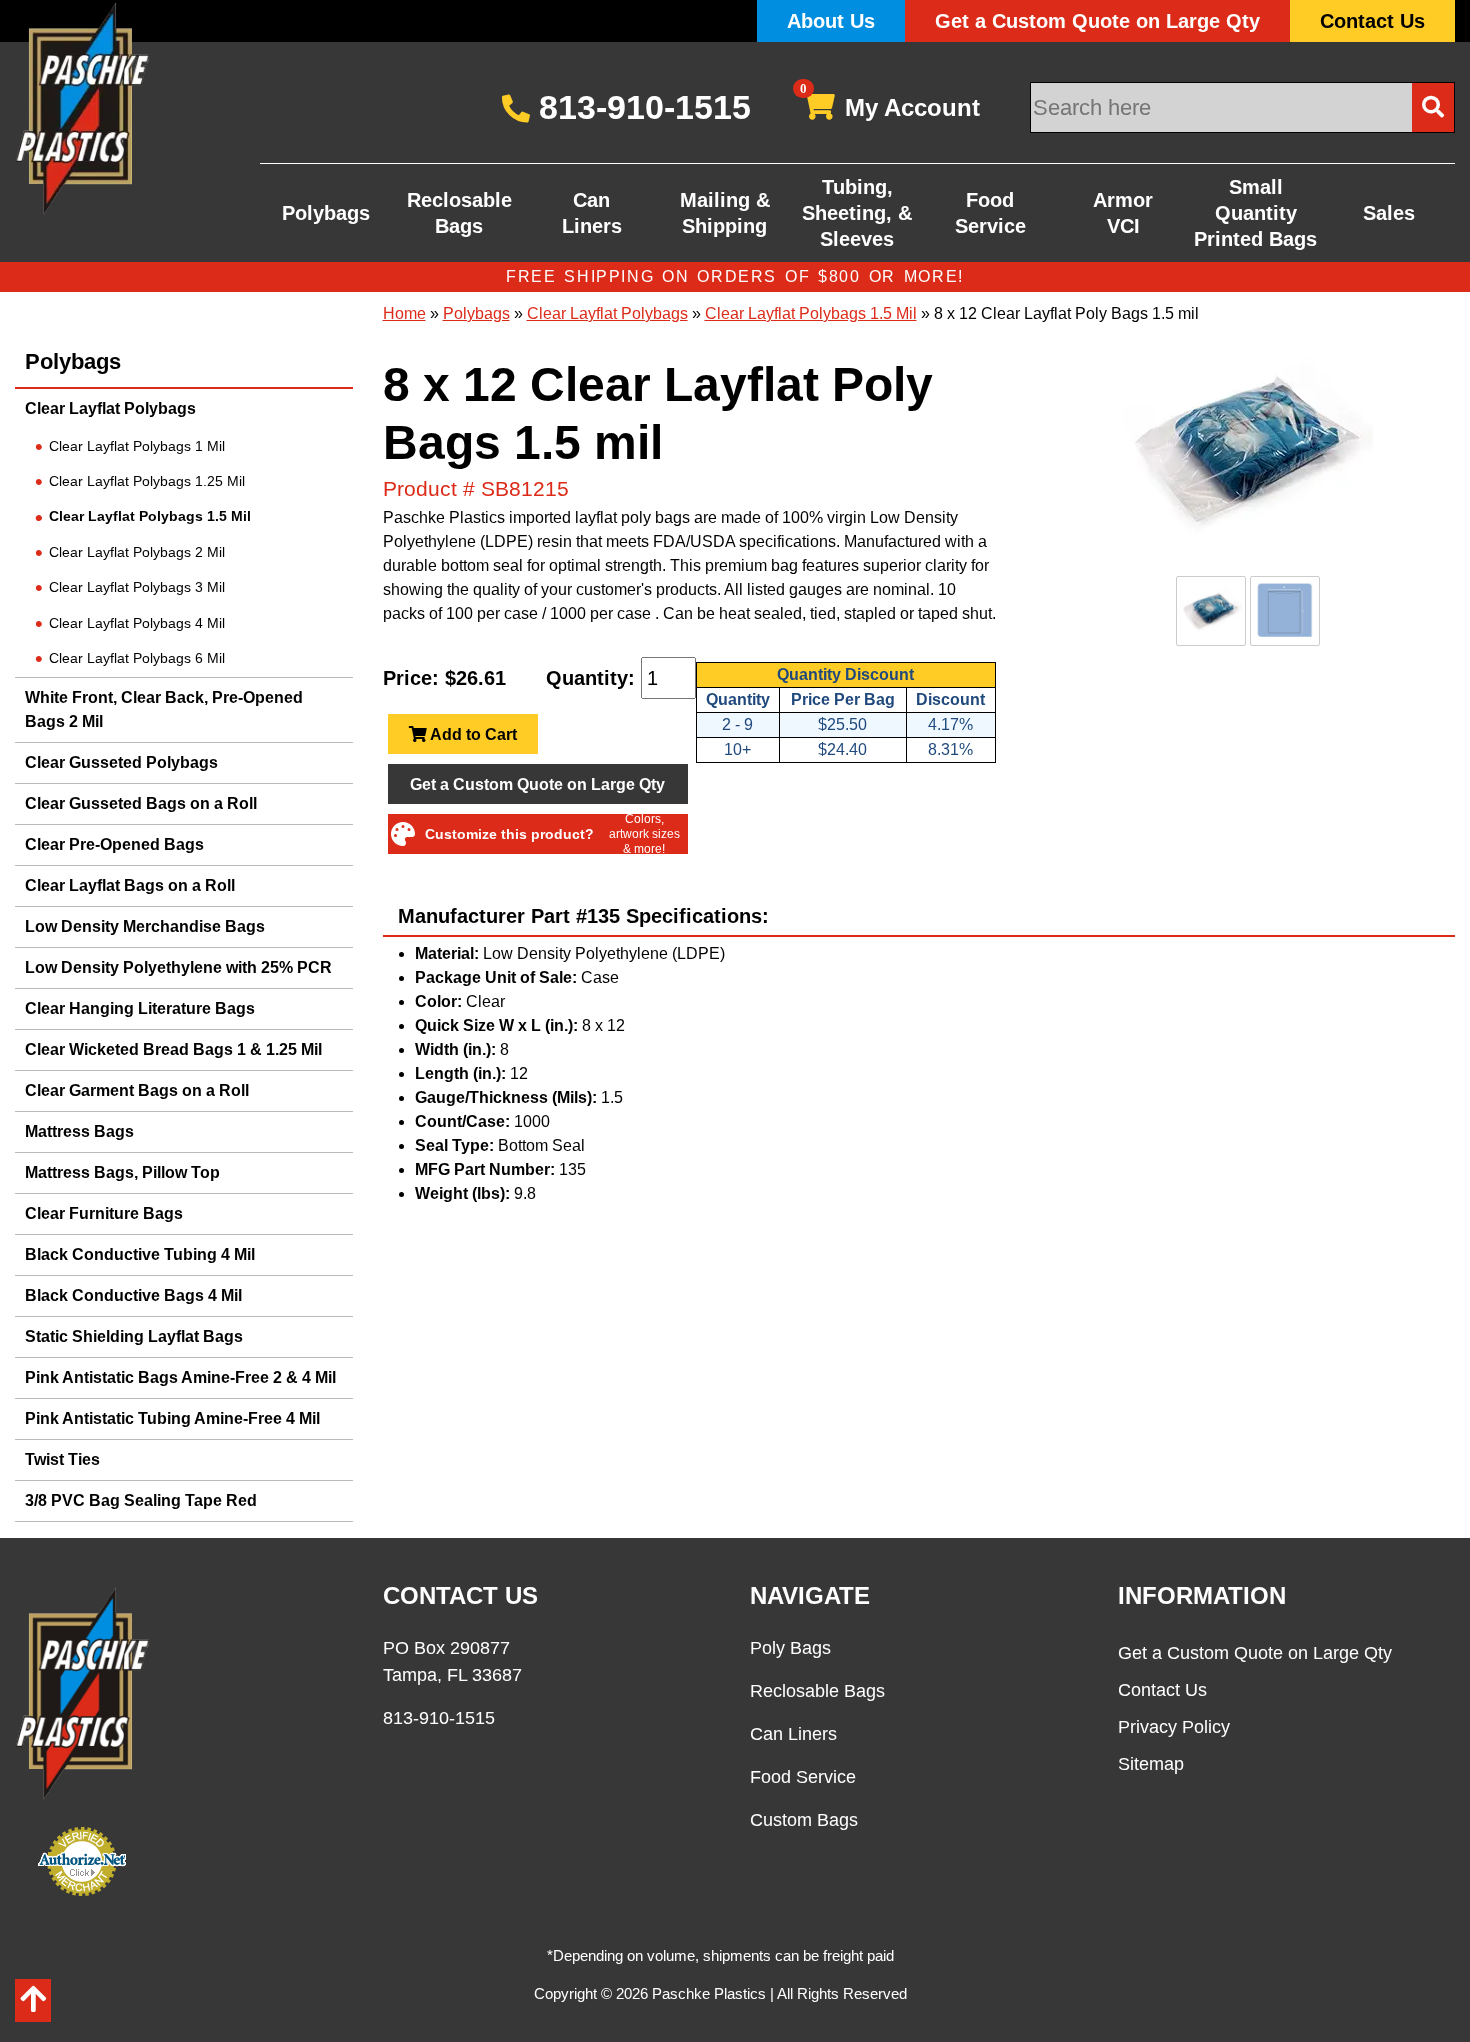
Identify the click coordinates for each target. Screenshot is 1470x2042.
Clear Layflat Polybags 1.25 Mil (147, 481)
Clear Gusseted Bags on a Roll (141, 803)
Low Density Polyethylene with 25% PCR (178, 967)
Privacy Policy (1174, 1727)
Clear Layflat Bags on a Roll (130, 885)
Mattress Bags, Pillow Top (122, 1172)
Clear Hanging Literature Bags (140, 1008)
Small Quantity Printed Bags (1255, 213)
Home (404, 313)
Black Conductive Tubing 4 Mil (140, 1254)
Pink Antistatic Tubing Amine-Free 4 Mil (172, 1418)
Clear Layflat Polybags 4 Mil (137, 623)
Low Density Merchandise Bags (145, 926)
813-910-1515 (640, 107)
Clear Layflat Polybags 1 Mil (137, 446)
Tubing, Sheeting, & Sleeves (857, 213)
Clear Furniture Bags (104, 1213)
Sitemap (1151, 1764)
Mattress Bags (79, 1131)
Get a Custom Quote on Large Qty (1097, 21)
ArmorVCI (1123, 213)
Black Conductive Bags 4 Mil (133, 1295)
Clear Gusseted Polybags (121, 762)
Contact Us (1372, 21)
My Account (890, 103)
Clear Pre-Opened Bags (114, 844)
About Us (831, 21)
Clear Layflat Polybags (110, 408)
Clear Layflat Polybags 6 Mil (137, 658)
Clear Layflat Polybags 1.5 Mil (150, 516)
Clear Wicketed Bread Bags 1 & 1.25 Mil (173, 1049)
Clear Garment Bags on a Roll (137, 1090)
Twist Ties (62, 1459)
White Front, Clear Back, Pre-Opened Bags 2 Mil (164, 709)
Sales (1389, 213)
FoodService (990, 213)
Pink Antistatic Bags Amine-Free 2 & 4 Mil (180, 1377)
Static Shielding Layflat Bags (134, 1336)
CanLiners (592, 213)
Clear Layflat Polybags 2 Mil (137, 552)
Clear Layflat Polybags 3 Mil (137, 587)
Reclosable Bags (459, 213)
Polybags (326, 213)
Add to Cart (472, 734)
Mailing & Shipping (725, 213)
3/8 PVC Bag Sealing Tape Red (141, 1500)
